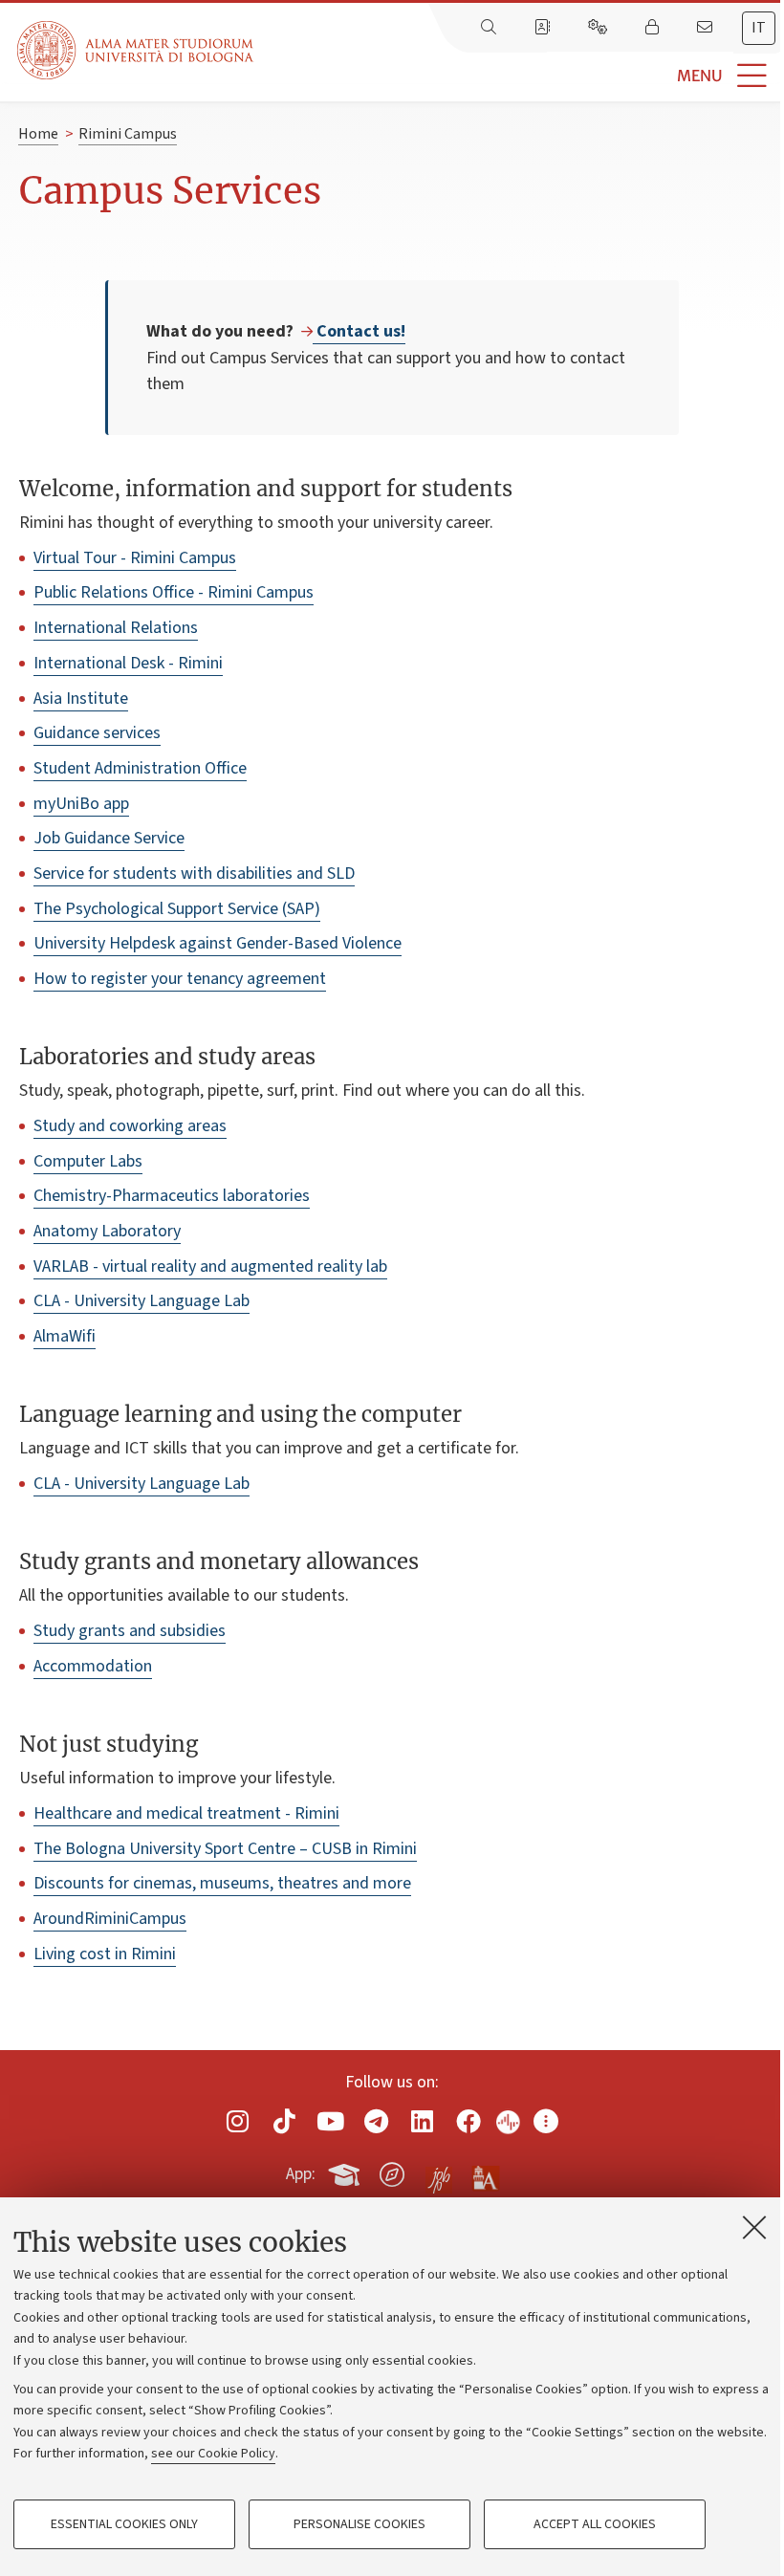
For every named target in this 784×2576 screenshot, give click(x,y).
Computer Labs (88, 1161)
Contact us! (359, 331)
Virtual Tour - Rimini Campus (135, 558)
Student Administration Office (140, 768)
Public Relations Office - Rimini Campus (174, 592)
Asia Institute (81, 699)
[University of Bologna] (137, 50)
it (759, 28)
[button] (519, 76)
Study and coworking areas (130, 1126)
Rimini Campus (128, 134)
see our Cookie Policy (213, 2454)
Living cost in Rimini (105, 1954)
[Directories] (544, 28)
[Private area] (654, 28)
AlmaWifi (65, 1336)
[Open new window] (238, 2121)
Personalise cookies (359, 2524)
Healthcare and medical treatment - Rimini (186, 1813)
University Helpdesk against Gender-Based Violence (218, 943)
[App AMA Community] (485, 2173)
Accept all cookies (595, 2524)
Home (38, 134)
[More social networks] (546, 2121)
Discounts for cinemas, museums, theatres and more (222, 1883)
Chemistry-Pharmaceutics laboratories (172, 1196)
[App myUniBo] (346, 2172)
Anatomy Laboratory (107, 1231)
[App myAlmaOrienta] (392, 2172)
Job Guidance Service (109, 838)
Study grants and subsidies (130, 1631)
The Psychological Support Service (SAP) (177, 909)
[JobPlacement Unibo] (439, 2171)
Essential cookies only (124, 2524)
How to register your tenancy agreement (180, 979)
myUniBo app (81, 804)
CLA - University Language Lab (142, 1301)
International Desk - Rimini (128, 663)
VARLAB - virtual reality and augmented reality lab (210, 1266)
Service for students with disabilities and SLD (194, 873)
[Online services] (599, 28)
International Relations (116, 628)
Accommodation (93, 1666)
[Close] (754, 2227)
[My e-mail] (707, 28)
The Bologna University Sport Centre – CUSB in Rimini (225, 1849)
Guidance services (97, 733)
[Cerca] (490, 28)
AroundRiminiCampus (110, 1919)
